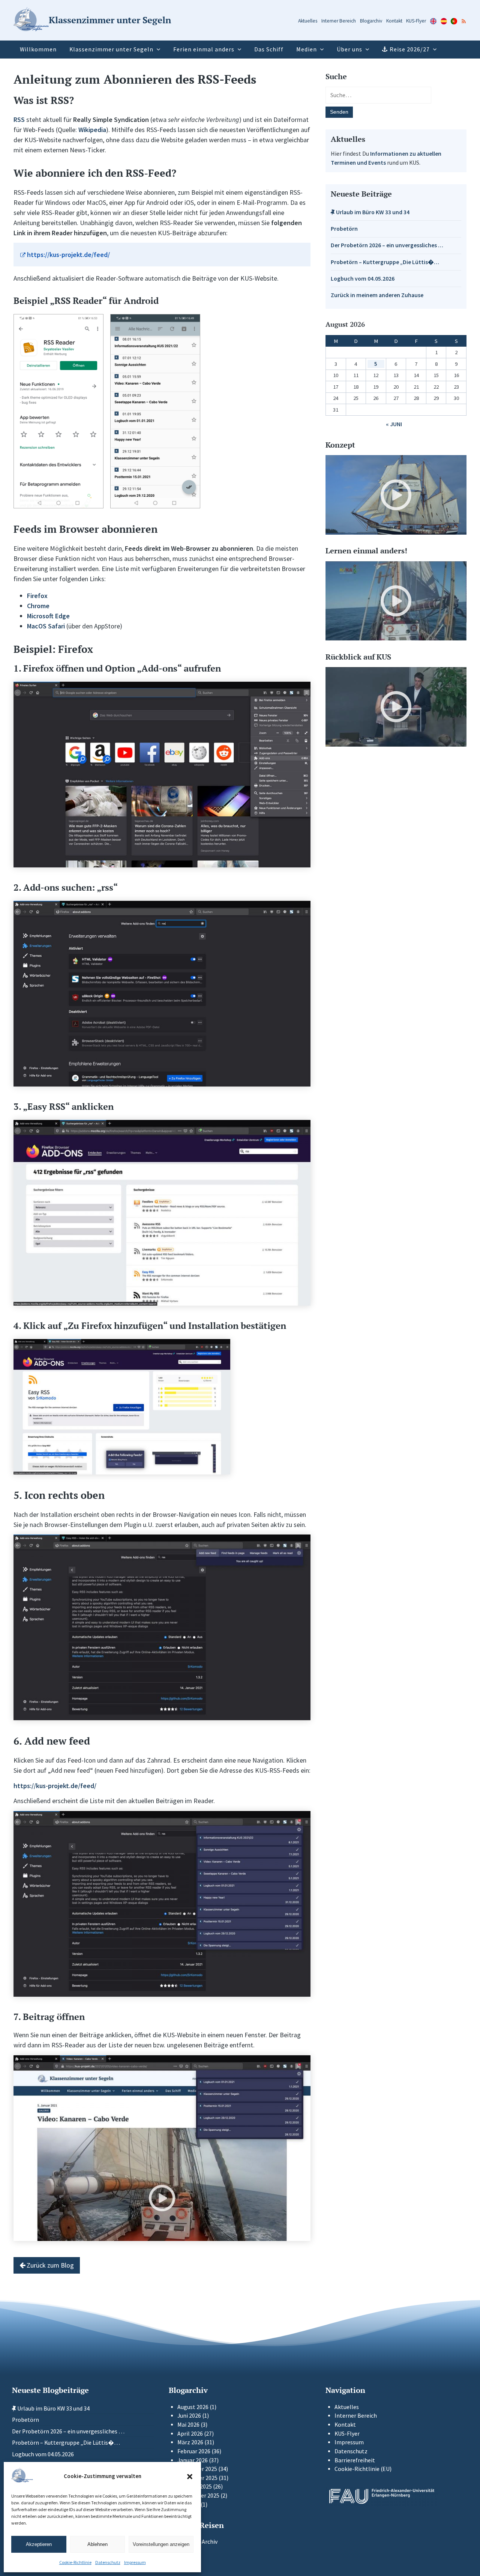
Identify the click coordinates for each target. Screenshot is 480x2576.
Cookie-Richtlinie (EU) (363, 2469)
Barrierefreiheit (355, 2460)
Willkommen (38, 49)
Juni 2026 (189, 2416)
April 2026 (190, 2434)
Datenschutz (108, 2562)
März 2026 (190, 2442)
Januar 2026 (193, 2460)
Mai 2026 (188, 2425)
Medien (307, 49)
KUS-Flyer (416, 21)
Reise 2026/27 (410, 49)
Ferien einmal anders (204, 49)
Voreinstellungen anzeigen (161, 2544)
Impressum (135, 2562)
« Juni (394, 424)
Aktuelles (308, 21)
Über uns (349, 49)
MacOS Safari (46, 626)
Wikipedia (92, 130)
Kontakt (394, 21)
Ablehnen (97, 2544)
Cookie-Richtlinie (75, 2562)
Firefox (37, 596)
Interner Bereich (339, 21)
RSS (19, 119)
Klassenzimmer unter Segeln (111, 49)
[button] (190, 2477)
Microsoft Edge (48, 616)
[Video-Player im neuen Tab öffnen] (396, 495)
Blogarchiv (371, 21)
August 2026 (193, 2407)
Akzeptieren (39, 2544)
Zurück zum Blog (49, 2265)
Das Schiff (269, 49)
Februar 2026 (194, 2451)
